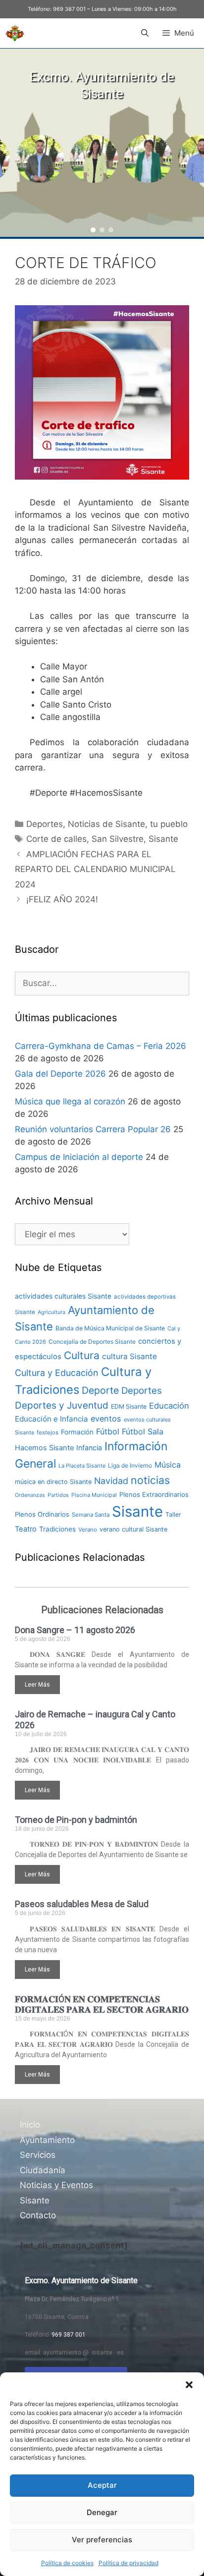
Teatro (26, 1529)
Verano (88, 1530)
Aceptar (102, 2485)
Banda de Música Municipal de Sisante (110, 1328)
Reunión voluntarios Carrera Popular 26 (93, 1129)
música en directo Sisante (53, 1482)
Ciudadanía (43, 2170)
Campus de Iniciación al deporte (79, 1157)
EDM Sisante (129, 1406)
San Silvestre (118, 839)
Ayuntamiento (47, 2140)
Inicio (30, 2125)
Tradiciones (57, 1529)
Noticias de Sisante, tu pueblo (128, 824)
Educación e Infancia (51, 1419)
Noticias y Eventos (56, 2185)
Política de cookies (67, 2563)
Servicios (38, 2155)
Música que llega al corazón (70, 1101)
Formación (77, 1432)
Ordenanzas (30, 1495)
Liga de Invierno (130, 1465)
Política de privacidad (128, 2563)
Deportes (45, 824)
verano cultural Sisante (133, 1529)
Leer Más (37, 1685)
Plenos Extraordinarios (154, 1494)
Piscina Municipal (94, 1495)
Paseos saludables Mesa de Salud (82, 1904)
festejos (48, 1432)
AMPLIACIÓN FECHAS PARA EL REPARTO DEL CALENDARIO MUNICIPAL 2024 (95, 869)
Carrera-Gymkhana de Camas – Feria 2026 (101, 1046)
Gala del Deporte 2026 (60, 1074)
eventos (106, 1419)
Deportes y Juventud (62, 1405)
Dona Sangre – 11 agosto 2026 (75, 1630)
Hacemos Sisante (44, 1448)
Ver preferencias (102, 2540)
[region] (102, 143)
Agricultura (51, 1312)
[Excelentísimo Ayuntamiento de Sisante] (15, 33)
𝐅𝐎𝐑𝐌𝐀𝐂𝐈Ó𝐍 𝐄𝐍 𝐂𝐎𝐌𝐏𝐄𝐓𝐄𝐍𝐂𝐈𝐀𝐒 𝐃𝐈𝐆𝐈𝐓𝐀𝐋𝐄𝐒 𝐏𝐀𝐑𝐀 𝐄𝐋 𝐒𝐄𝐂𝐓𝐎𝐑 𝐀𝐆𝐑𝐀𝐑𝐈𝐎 (102, 2004)
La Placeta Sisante (82, 1466)
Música (168, 1465)
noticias (150, 1480)
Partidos (58, 1495)
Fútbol (108, 1431)
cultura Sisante (129, 1356)
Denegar (102, 2512)
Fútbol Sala (143, 1431)
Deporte (100, 1390)
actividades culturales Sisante (63, 1296)
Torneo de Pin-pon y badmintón (76, 1820)
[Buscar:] (102, 983)
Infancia (89, 1448)
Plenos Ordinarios (42, 1514)
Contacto (38, 2215)
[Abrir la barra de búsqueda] (144, 33)
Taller (173, 1514)
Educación (169, 1406)
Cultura (82, 1355)
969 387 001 (69, 9)
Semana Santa (91, 1515)
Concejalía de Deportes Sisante (92, 1342)
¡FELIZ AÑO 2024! (62, 899)
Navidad (111, 1481)
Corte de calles (56, 839)
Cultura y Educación (57, 1373)
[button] (189, 2385)
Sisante (163, 839)
